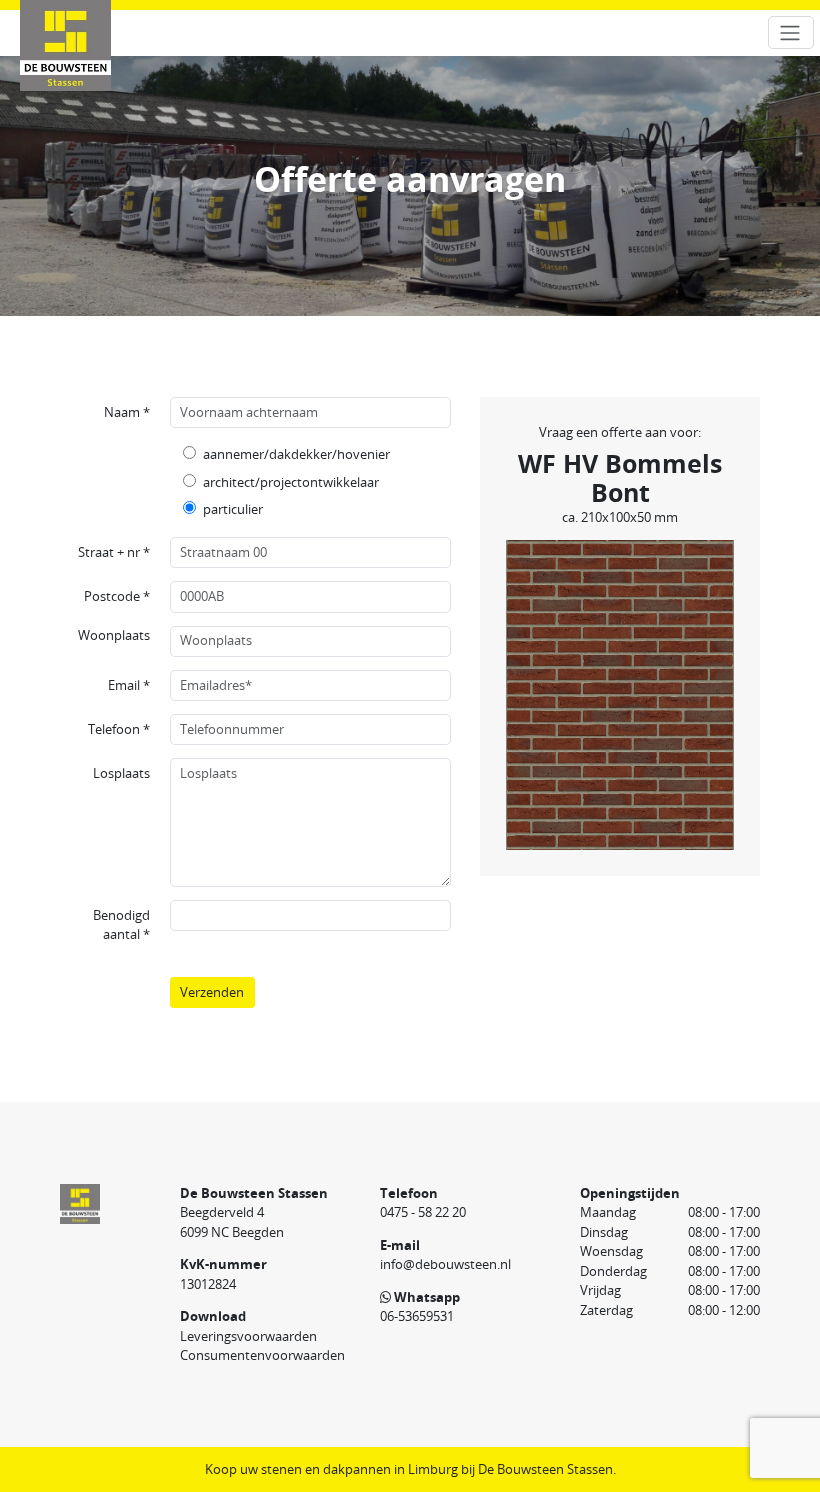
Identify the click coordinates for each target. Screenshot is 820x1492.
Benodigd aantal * (121, 925)
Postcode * (117, 596)
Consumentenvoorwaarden (262, 1355)
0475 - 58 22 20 (423, 1212)
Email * (129, 685)
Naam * (127, 412)
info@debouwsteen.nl (445, 1264)
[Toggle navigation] (791, 32)
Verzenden (212, 992)
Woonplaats (114, 635)
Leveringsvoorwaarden (248, 1336)
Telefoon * (119, 729)
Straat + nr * (114, 552)
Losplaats (121, 773)
